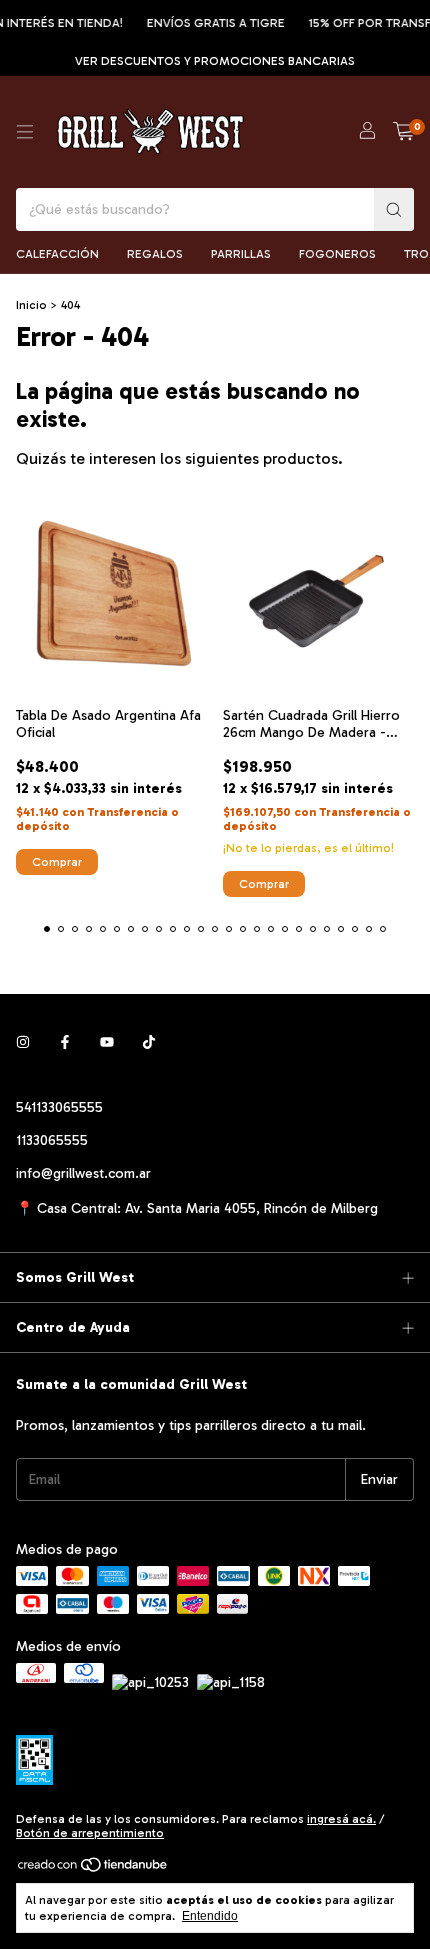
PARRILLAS (241, 254)
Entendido (210, 1916)
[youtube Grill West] (107, 1042)
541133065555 (59, 1107)
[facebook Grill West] (65, 1042)
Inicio (31, 305)
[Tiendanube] (93, 1870)
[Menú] (25, 132)
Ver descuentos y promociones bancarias (215, 61)
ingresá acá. (341, 1819)
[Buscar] (394, 209)
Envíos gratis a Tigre (208, 23)
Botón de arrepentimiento (90, 1833)
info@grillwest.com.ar (83, 1173)
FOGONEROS (337, 254)
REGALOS (155, 254)
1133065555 (52, 1140)
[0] (403, 132)
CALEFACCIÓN (57, 254)
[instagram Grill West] (23, 1042)
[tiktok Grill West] (149, 1042)
